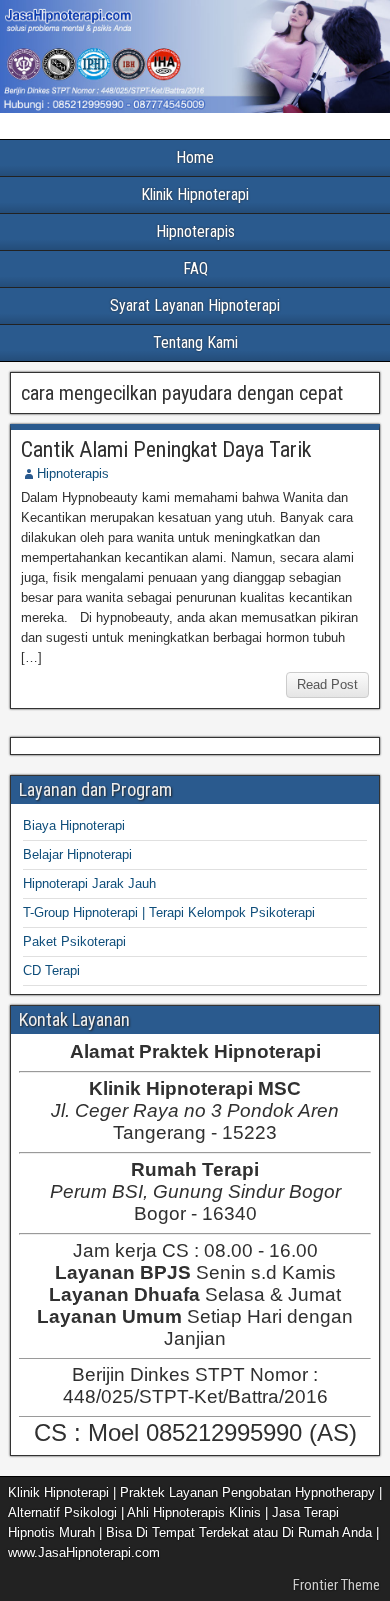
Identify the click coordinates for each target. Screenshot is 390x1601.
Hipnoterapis (195, 231)
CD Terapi (51, 970)
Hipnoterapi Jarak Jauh (89, 883)
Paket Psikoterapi (74, 941)
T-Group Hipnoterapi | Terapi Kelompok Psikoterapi (169, 912)
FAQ (195, 268)
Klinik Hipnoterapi (195, 194)
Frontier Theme (336, 1585)
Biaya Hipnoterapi (74, 825)
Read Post (327, 684)
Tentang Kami (195, 342)
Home (195, 157)
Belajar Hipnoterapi (77, 854)
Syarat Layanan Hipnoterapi (195, 305)
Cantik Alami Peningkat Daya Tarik (166, 449)
